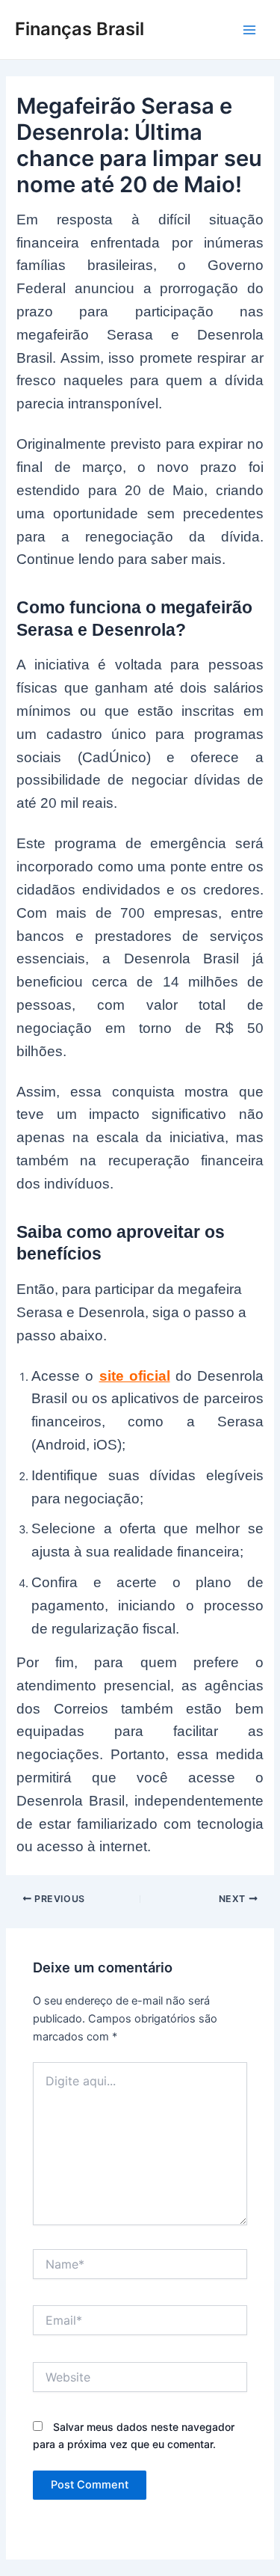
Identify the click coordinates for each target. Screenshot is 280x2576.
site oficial (135, 1376)
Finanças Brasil (80, 29)
